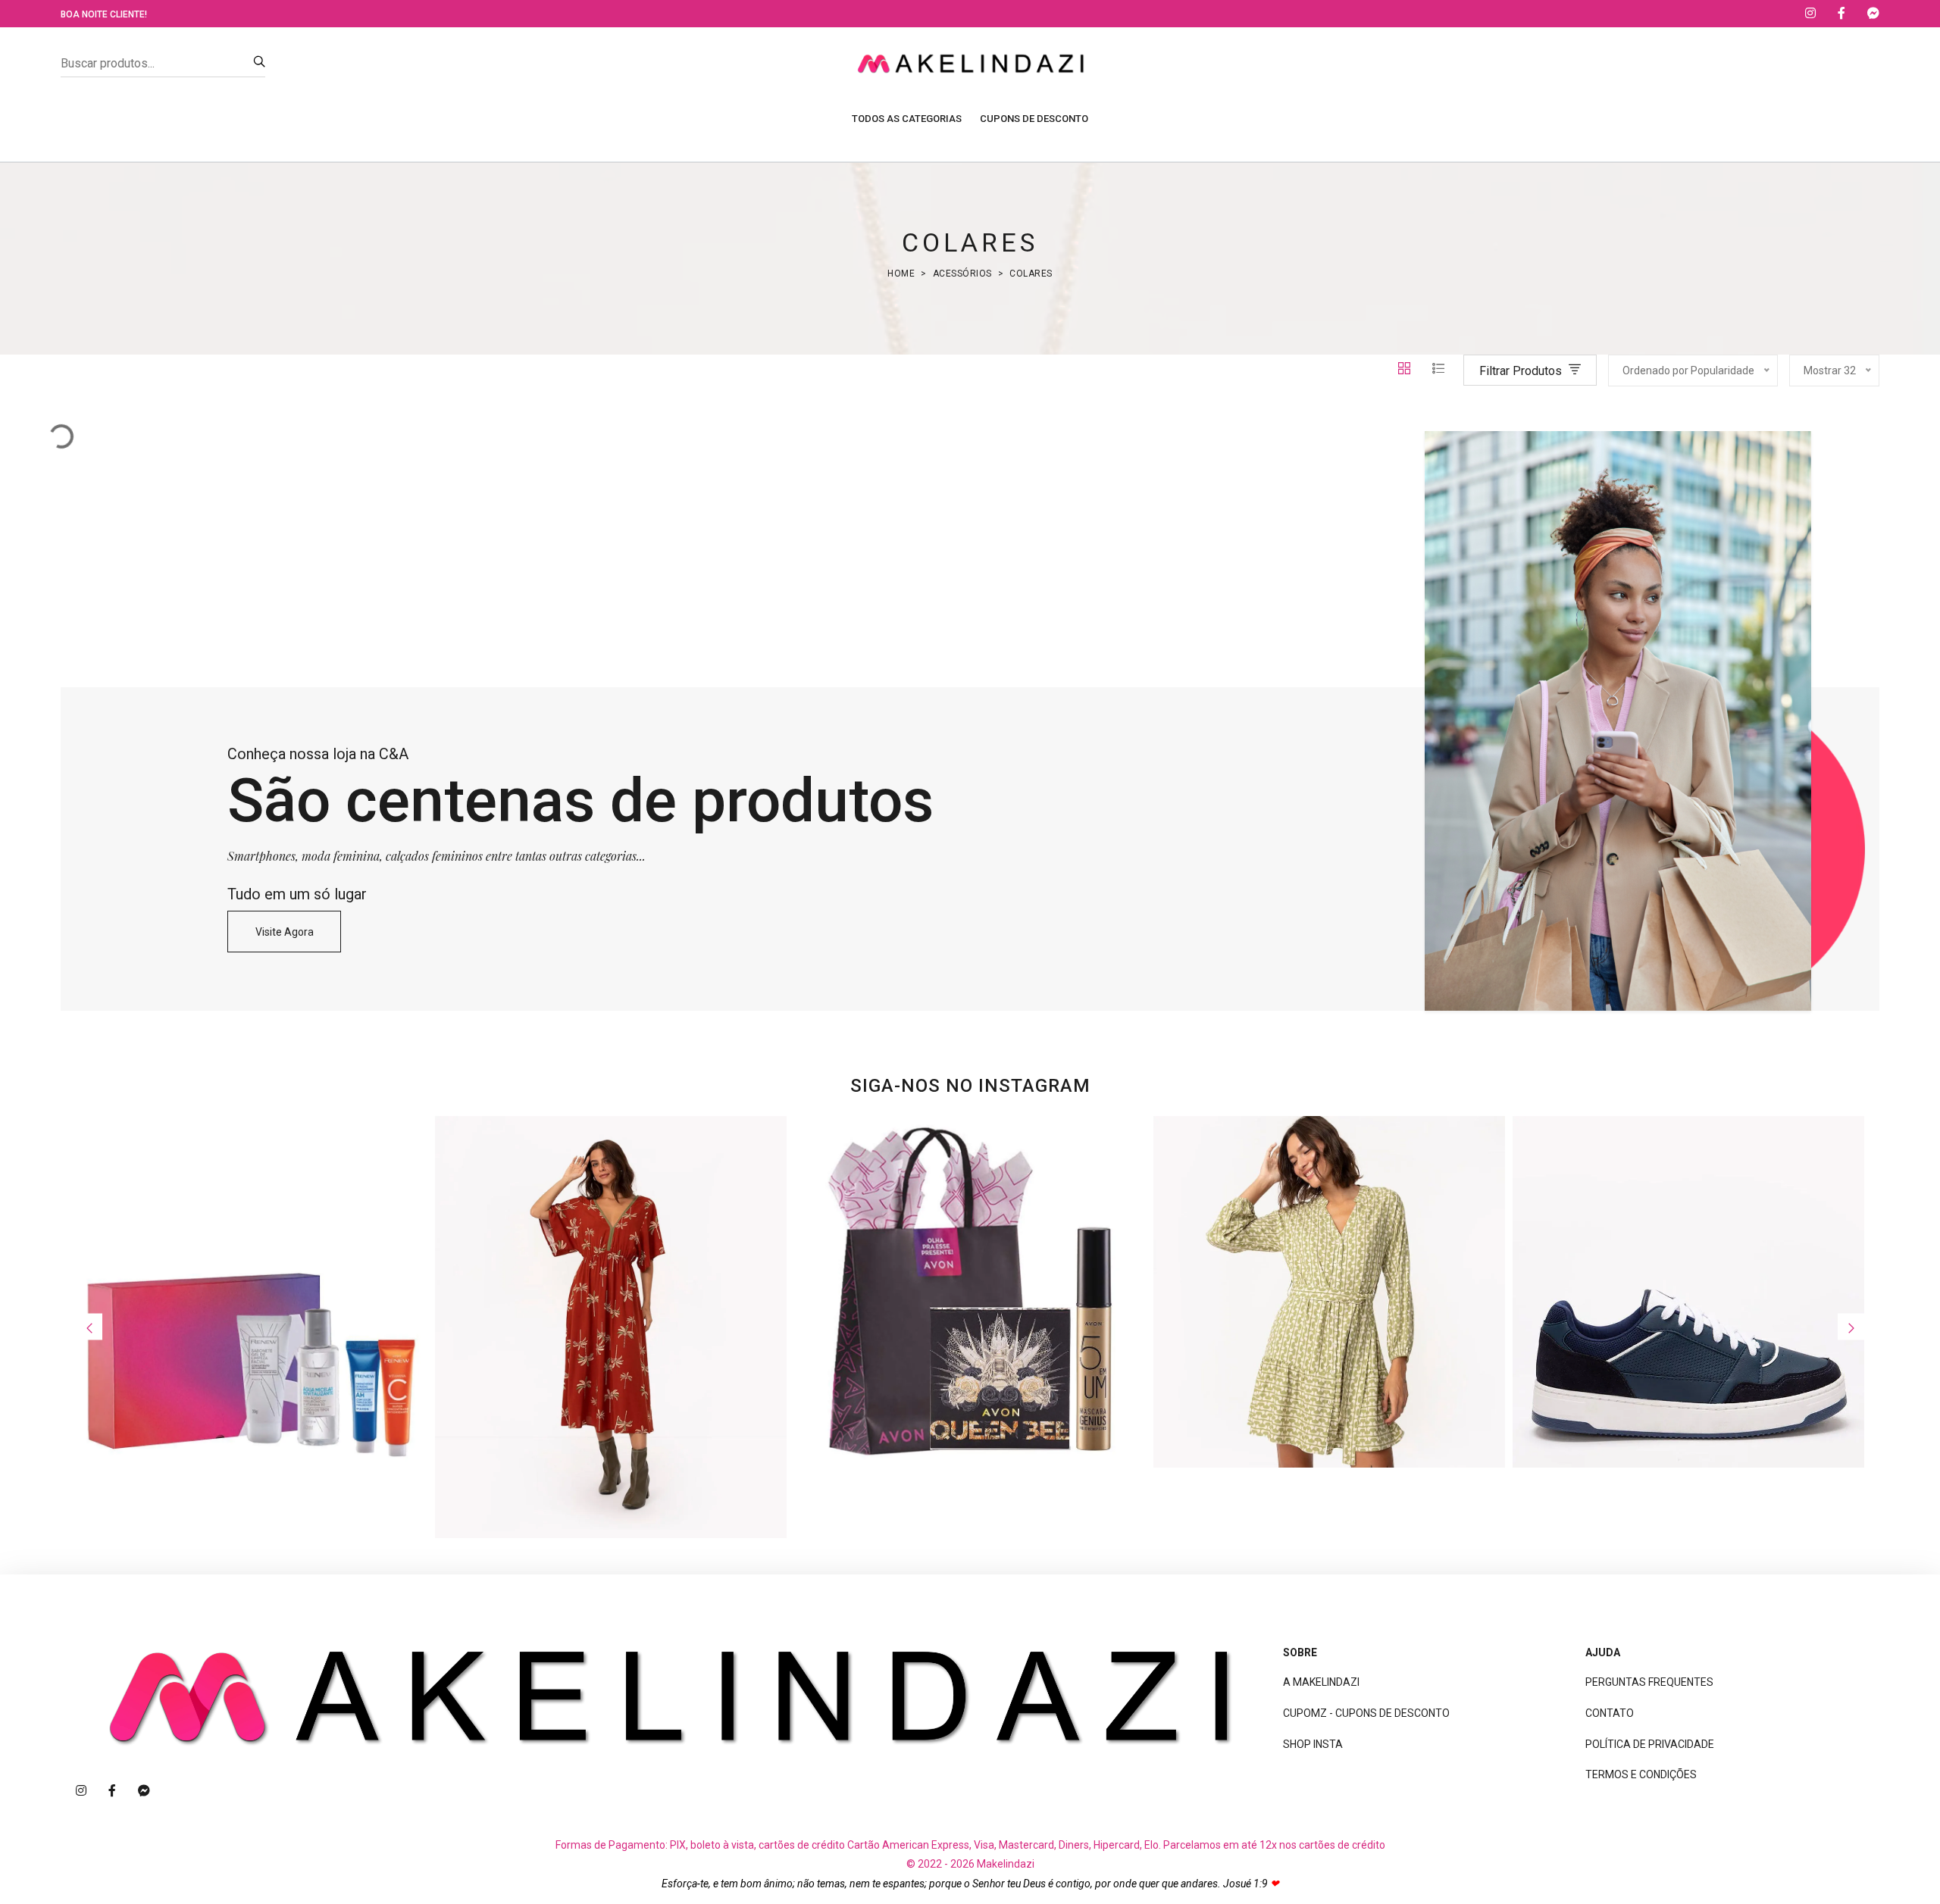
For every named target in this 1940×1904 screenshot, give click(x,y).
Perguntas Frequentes (1649, 1682)
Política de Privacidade (1650, 1744)
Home (901, 274)
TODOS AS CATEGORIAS (907, 119)
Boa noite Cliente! (104, 14)
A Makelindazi (1321, 1682)
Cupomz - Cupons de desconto (1366, 1713)
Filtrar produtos (1522, 371)
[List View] (1438, 370)
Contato (1610, 1713)
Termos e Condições (1641, 1774)
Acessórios (962, 274)
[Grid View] (1406, 370)
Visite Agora (285, 932)
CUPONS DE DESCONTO (1034, 119)
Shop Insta (1313, 1744)
